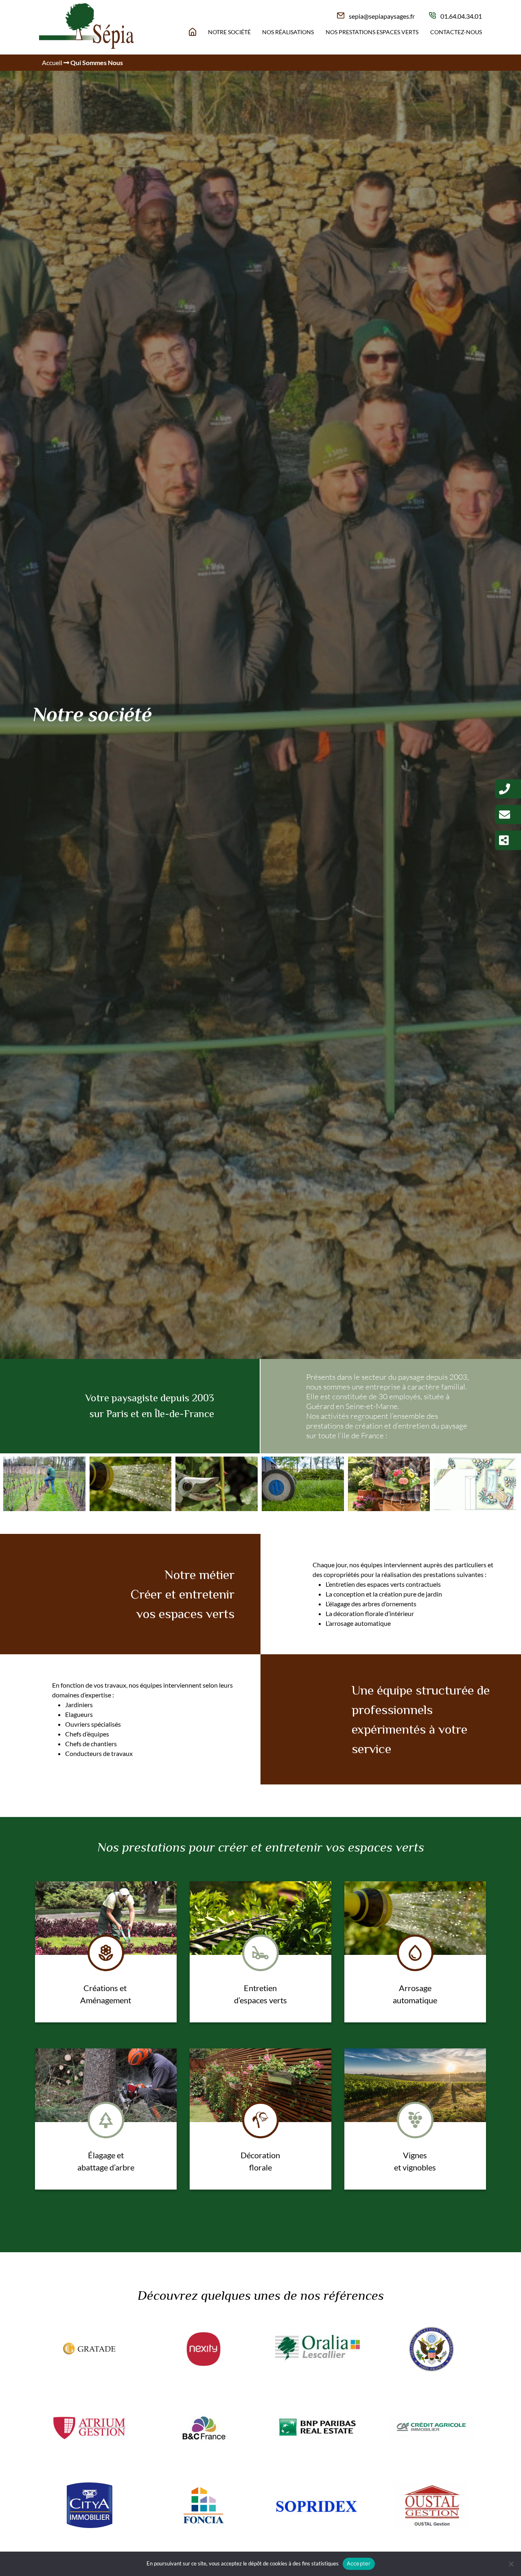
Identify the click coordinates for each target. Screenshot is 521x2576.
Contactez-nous (456, 32)
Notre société (229, 32)
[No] (511, 2564)
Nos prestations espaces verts (372, 32)
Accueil (52, 62)
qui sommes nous (97, 62)
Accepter (359, 2563)
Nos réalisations (288, 32)
